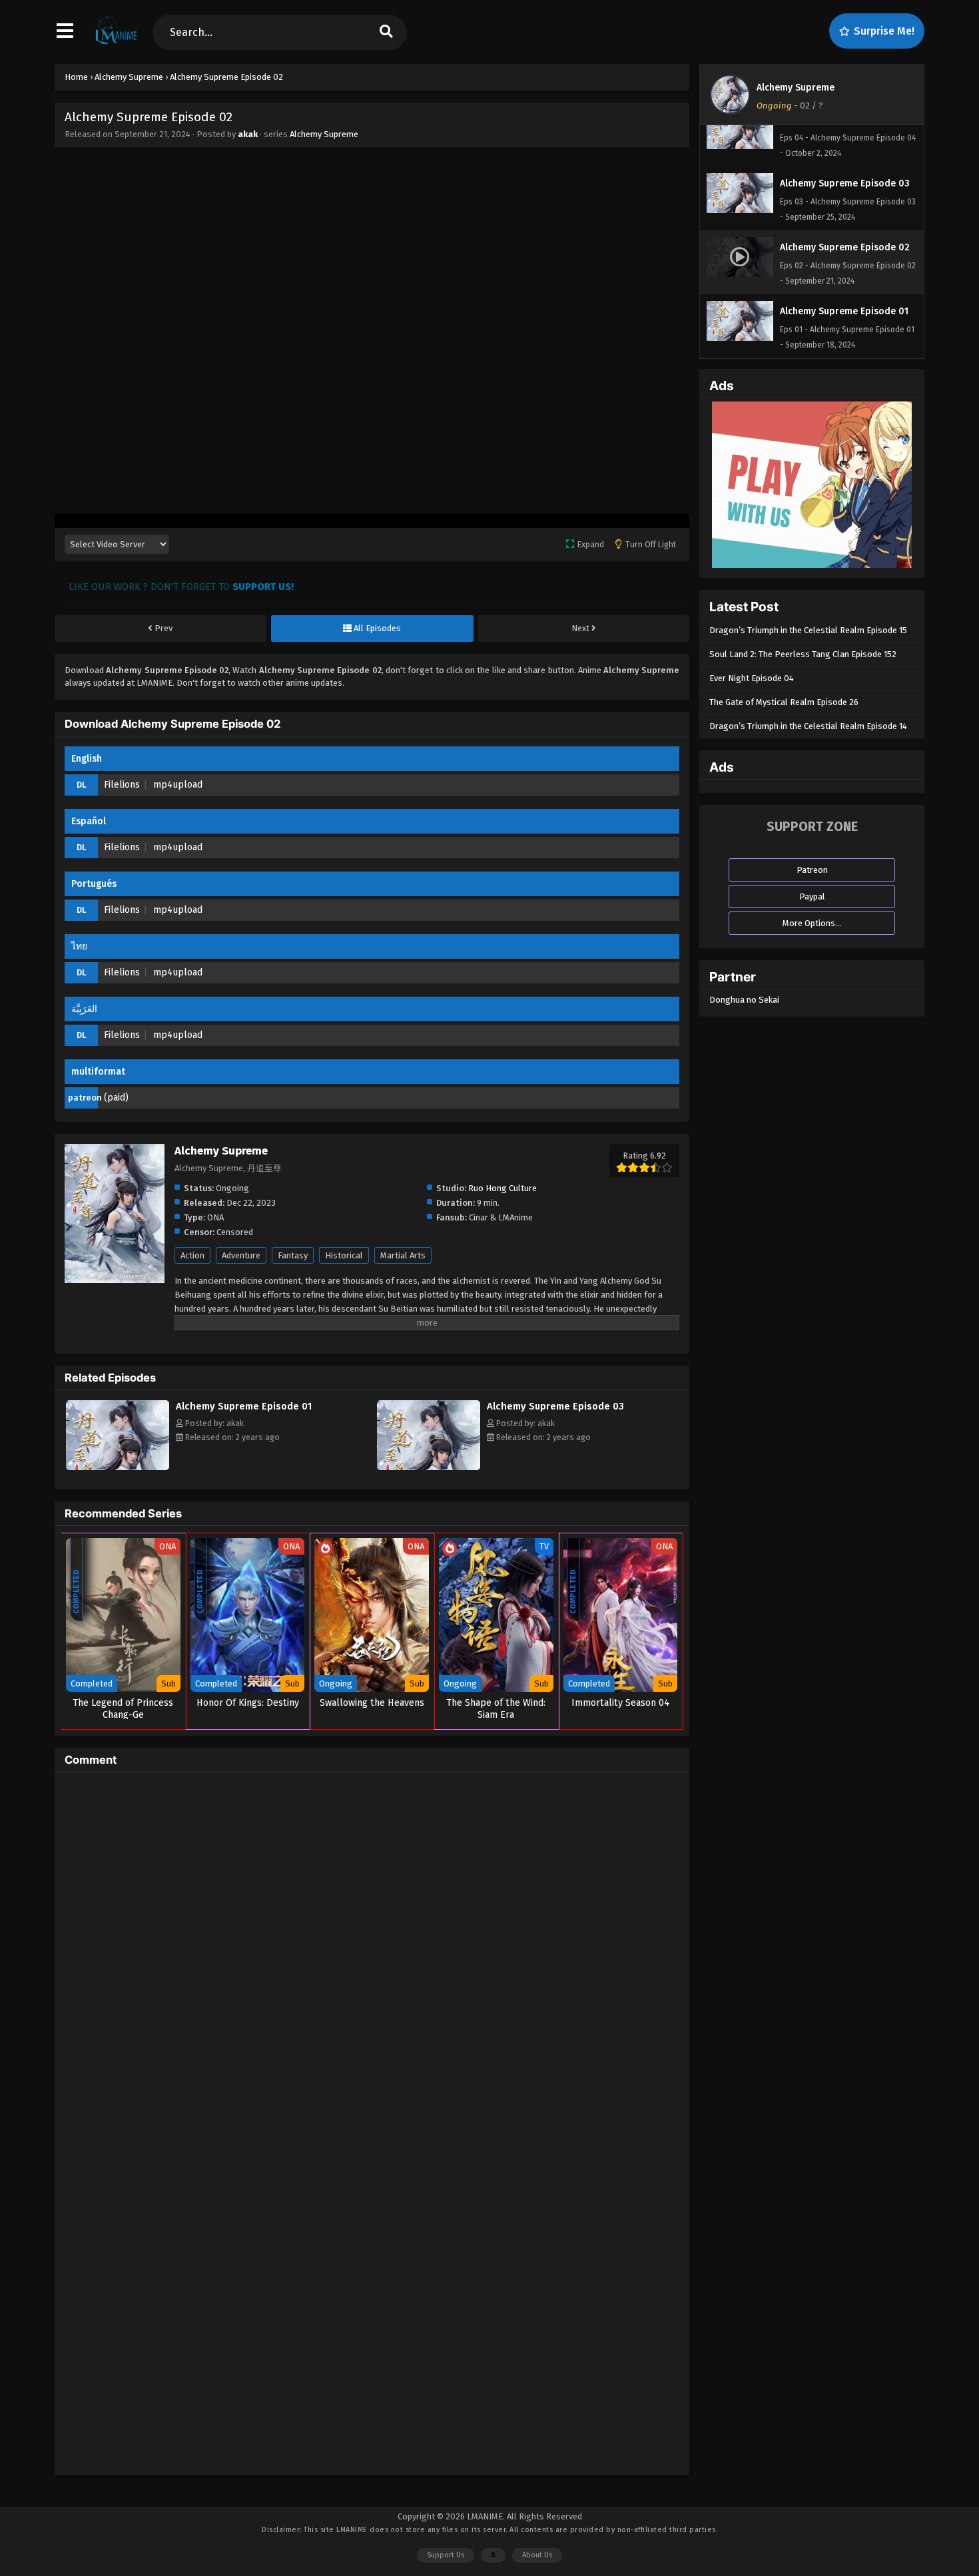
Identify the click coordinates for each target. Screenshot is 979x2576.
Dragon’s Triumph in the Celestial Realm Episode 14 (808, 726)
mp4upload (178, 785)
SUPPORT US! (263, 587)
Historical (344, 1255)
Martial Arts (403, 1255)
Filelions (122, 785)
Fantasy (293, 1255)
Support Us (446, 2555)
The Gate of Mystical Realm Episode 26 (784, 702)
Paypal (812, 897)
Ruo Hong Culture (502, 1188)
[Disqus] (372, 1949)
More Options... (812, 923)
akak (248, 134)
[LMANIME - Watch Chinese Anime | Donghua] (116, 43)
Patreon (812, 870)
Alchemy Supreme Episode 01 (244, 1406)
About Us (537, 2555)
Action (192, 1255)
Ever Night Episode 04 (752, 678)
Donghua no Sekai (744, 1000)
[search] (386, 32)
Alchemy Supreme (324, 134)
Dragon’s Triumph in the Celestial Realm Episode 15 (808, 630)
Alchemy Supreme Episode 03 (555, 1406)
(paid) (116, 1098)
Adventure (241, 1255)
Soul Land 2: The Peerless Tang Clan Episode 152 (803, 654)
